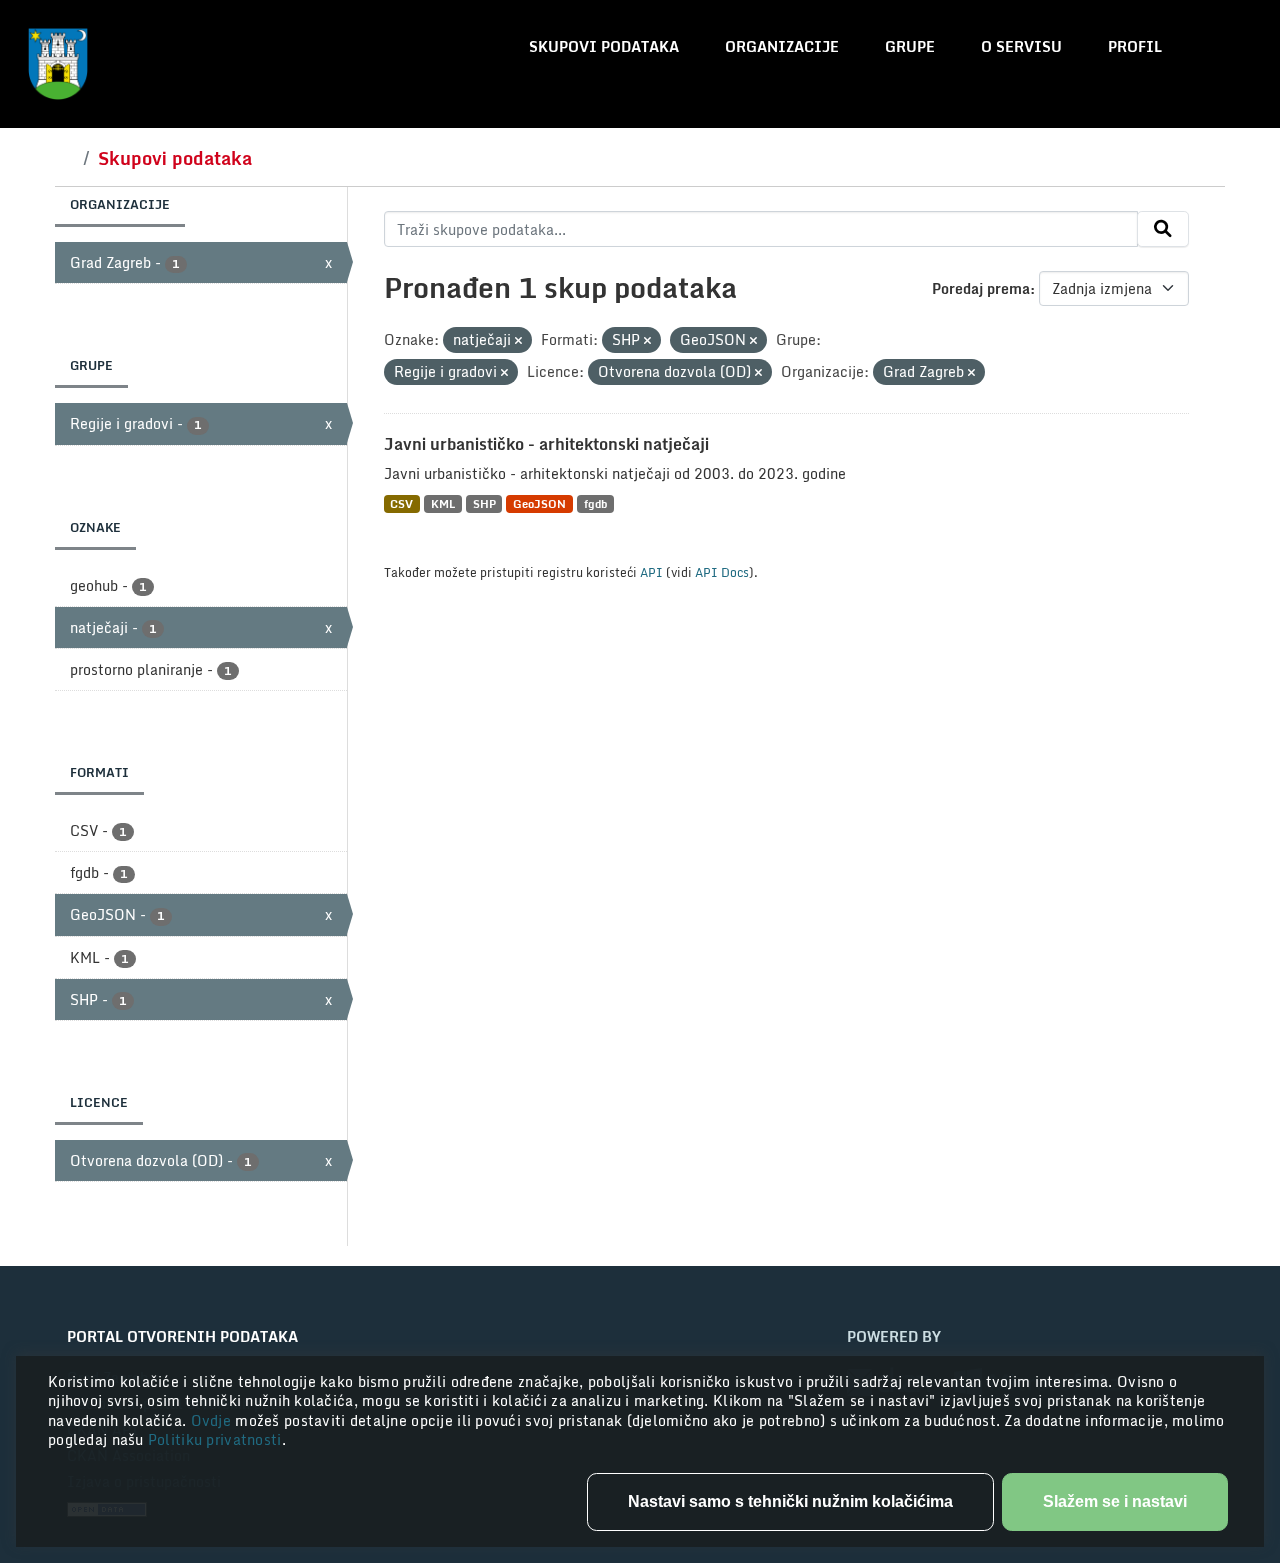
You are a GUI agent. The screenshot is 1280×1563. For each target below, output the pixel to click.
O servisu (1021, 46)
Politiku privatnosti (215, 1439)
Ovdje (213, 1420)
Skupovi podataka (604, 46)
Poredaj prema (981, 288)
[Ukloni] (518, 341)
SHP (484, 503)
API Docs (722, 572)
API (651, 572)
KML (443, 503)
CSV (401, 503)
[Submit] (1163, 229)
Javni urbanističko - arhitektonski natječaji (546, 444)
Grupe (910, 46)
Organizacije (782, 46)
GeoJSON (539, 503)
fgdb (595, 503)
